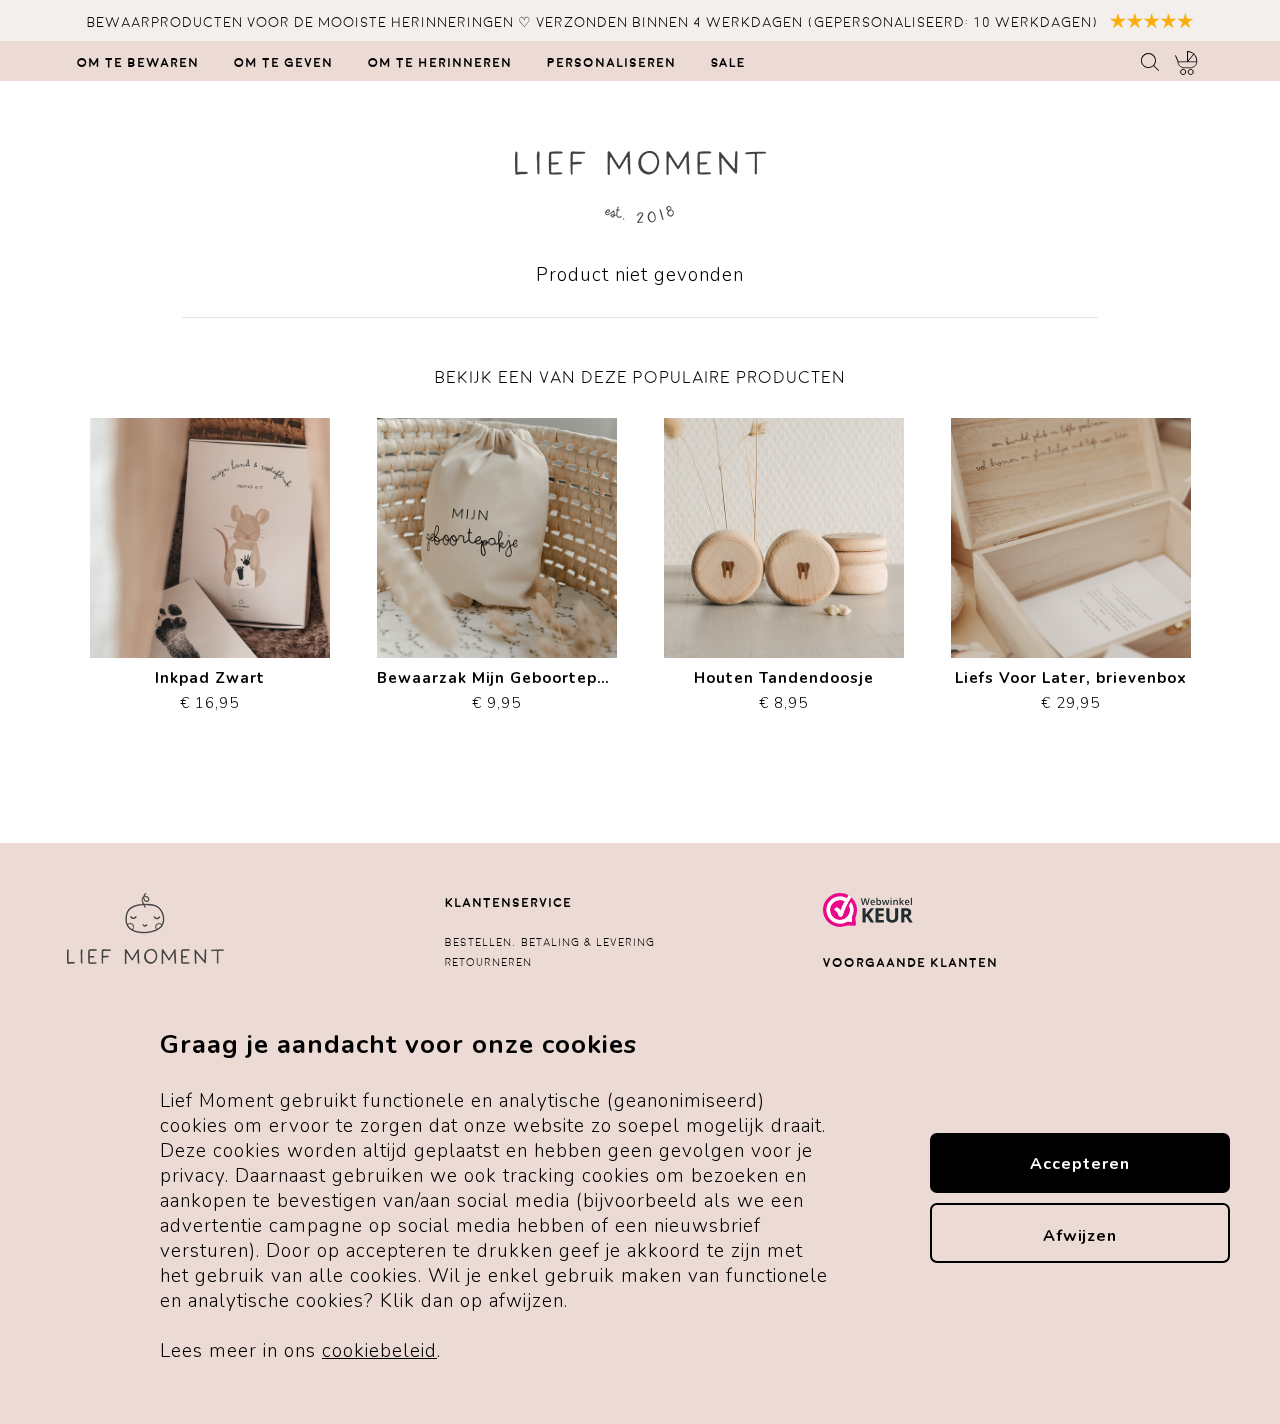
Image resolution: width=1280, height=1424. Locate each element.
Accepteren (1080, 1164)
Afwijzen (1080, 1236)
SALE (728, 63)
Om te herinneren (440, 63)
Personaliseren (611, 63)
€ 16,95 (210, 685)
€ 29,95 (1071, 685)
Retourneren (488, 962)
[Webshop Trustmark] (868, 923)
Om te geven (283, 63)
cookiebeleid (379, 1351)
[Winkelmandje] (1186, 63)
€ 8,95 (784, 685)
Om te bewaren (138, 63)
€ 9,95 (497, 685)
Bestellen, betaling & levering (550, 942)
